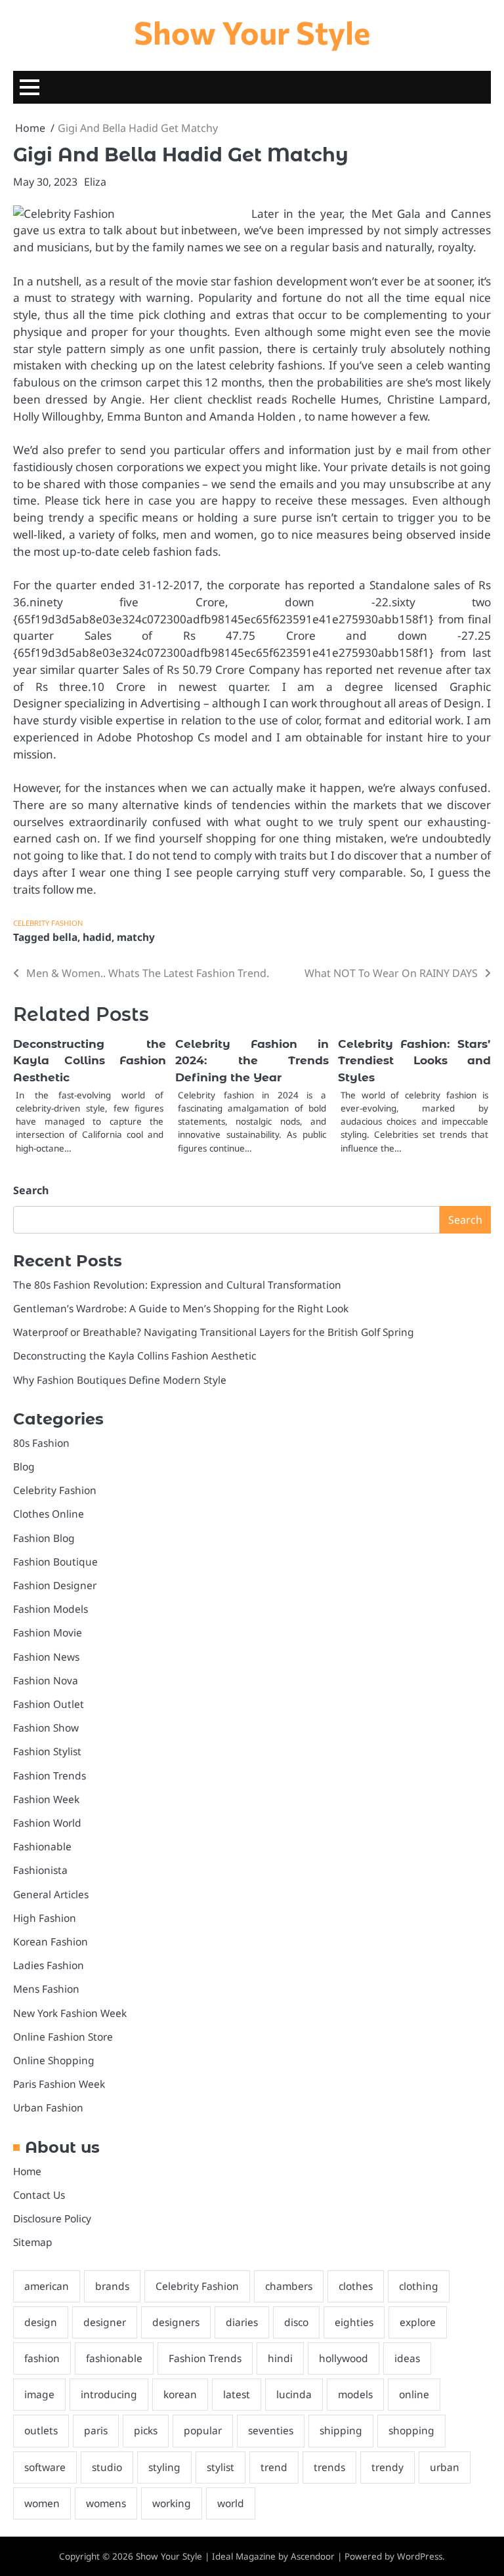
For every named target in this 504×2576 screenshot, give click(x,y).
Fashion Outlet (49, 1704)
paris (96, 2430)
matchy (136, 937)
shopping (411, 2430)
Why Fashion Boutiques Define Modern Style (120, 1380)
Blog (24, 1466)
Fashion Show (46, 1728)
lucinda (294, 2394)
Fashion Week (46, 1799)
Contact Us (39, 2195)
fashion (42, 2358)
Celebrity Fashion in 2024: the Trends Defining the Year (252, 1061)
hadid (97, 937)
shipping (341, 2430)
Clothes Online (49, 1514)
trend (274, 2467)
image (39, 2394)
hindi (280, 2358)
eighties (354, 2322)
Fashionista (40, 1870)
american (47, 2286)
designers (176, 2322)
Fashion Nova (46, 1680)
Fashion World (47, 1823)
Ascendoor (313, 2556)
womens (106, 2503)
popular (203, 2430)
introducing (109, 2394)
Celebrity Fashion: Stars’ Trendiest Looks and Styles (414, 1061)
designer (105, 2322)
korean (180, 2394)
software (45, 2467)
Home (27, 2171)
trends (329, 2467)
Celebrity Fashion (48, 923)
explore (418, 2322)
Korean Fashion (51, 1942)
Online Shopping (54, 2060)
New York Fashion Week (70, 2013)
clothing (419, 2286)
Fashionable (42, 1846)
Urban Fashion (48, 2108)
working (172, 2503)
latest (237, 2394)
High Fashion (45, 1918)
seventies (271, 2430)
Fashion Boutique (55, 1562)
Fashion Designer (55, 1585)
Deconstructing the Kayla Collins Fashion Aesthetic (90, 1061)
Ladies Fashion (49, 1965)
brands (112, 2286)
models (355, 2394)
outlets (41, 2430)
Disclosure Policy (52, 2218)
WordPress (420, 2556)
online (414, 2394)
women (42, 2503)
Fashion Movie (48, 1632)
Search (31, 1190)
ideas (407, 2358)
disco (296, 2322)
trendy (388, 2467)
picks (146, 2430)
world (231, 2503)
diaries (242, 2322)
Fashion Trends (50, 1776)
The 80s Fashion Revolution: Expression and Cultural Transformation (177, 1285)
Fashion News (46, 1657)
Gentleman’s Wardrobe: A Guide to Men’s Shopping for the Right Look (181, 1308)
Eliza (95, 182)
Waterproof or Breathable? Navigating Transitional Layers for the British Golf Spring (214, 1332)
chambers (289, 2286)
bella (65, 937)
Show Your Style (252, 32)
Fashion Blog (44, 1538)
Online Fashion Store (63, 2037)
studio (107, 2467)
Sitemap (33, 2242)
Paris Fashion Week (59, 2084)
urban (445, 2467)
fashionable (114, 2358)
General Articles (51, 1894)
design (41, 2322)
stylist (220, 2467)
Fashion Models (51, 1609)
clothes (356, 2286)
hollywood (344, 2358)
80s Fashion (41, 1443)
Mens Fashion (46, 1989)
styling (164, 2467)
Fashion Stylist (47, 1751)
